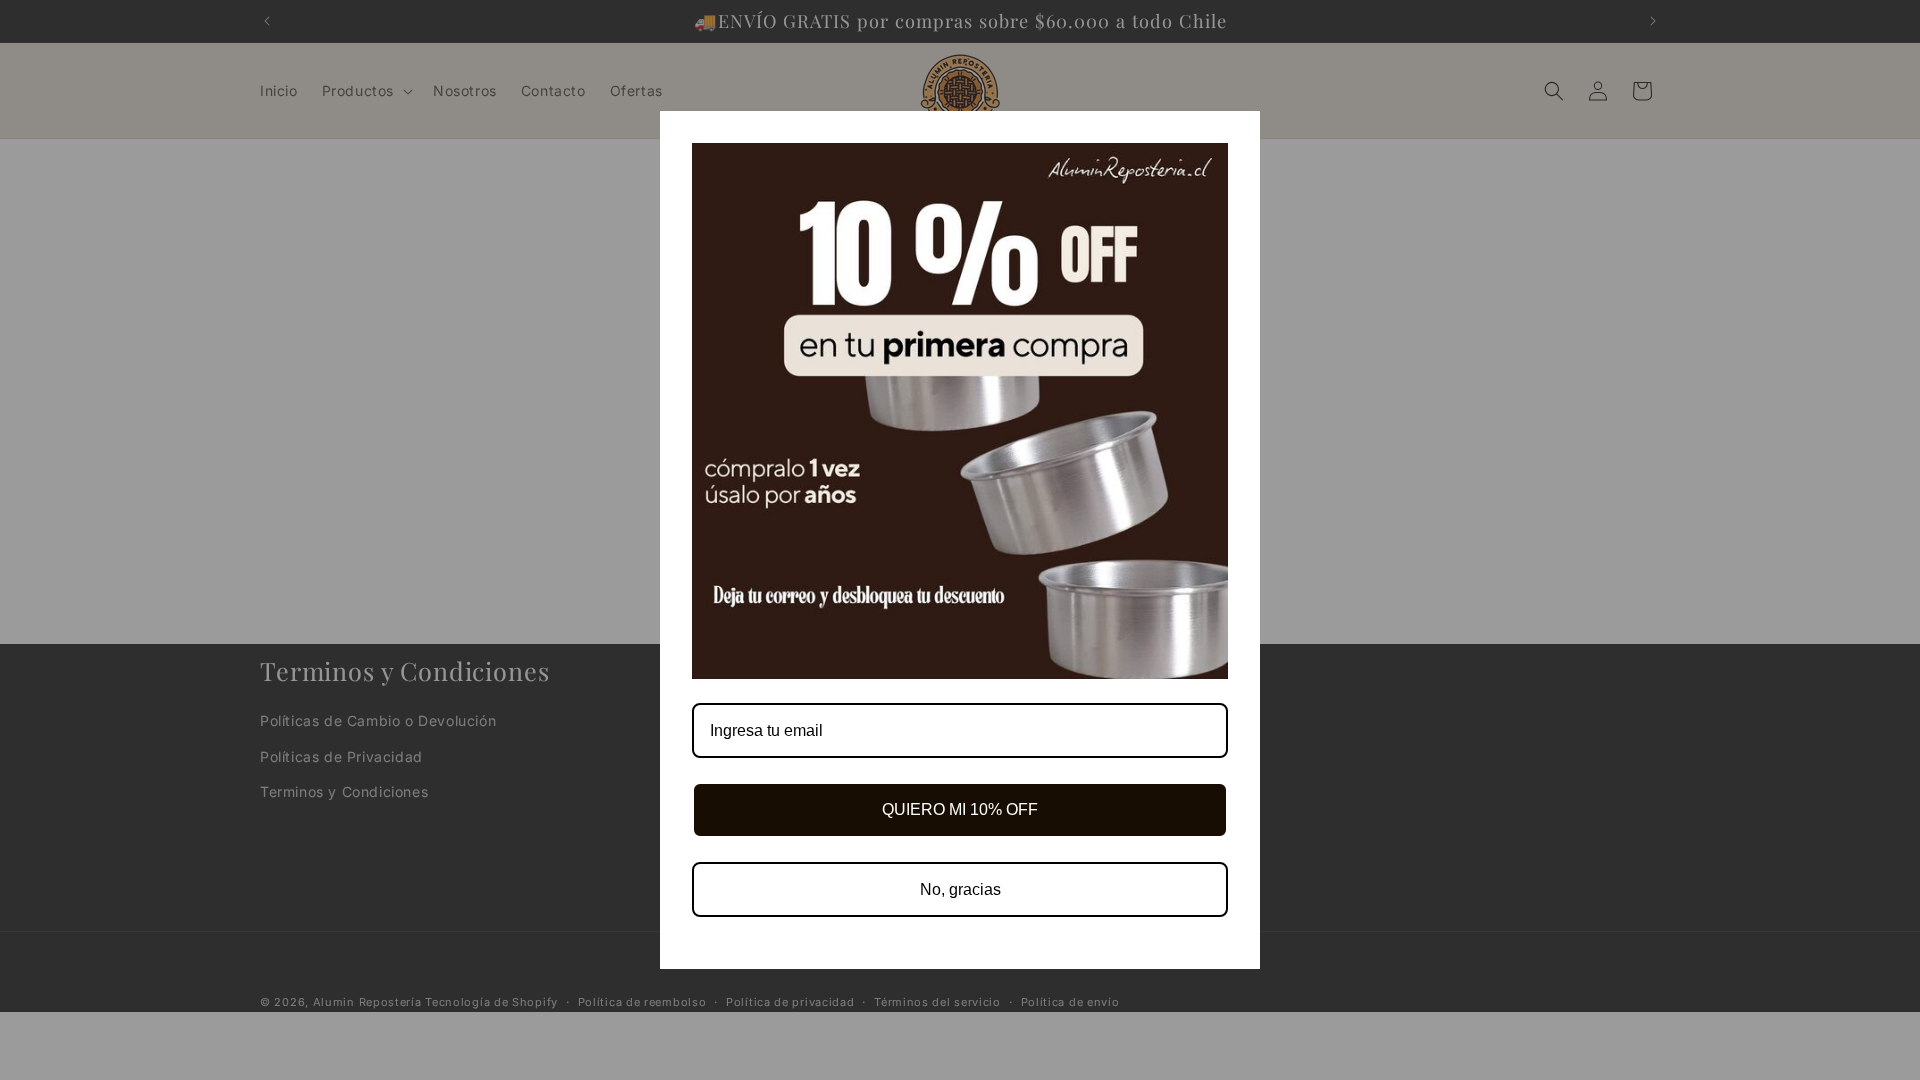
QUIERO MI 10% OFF (960, 809)
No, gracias (960, 889)
